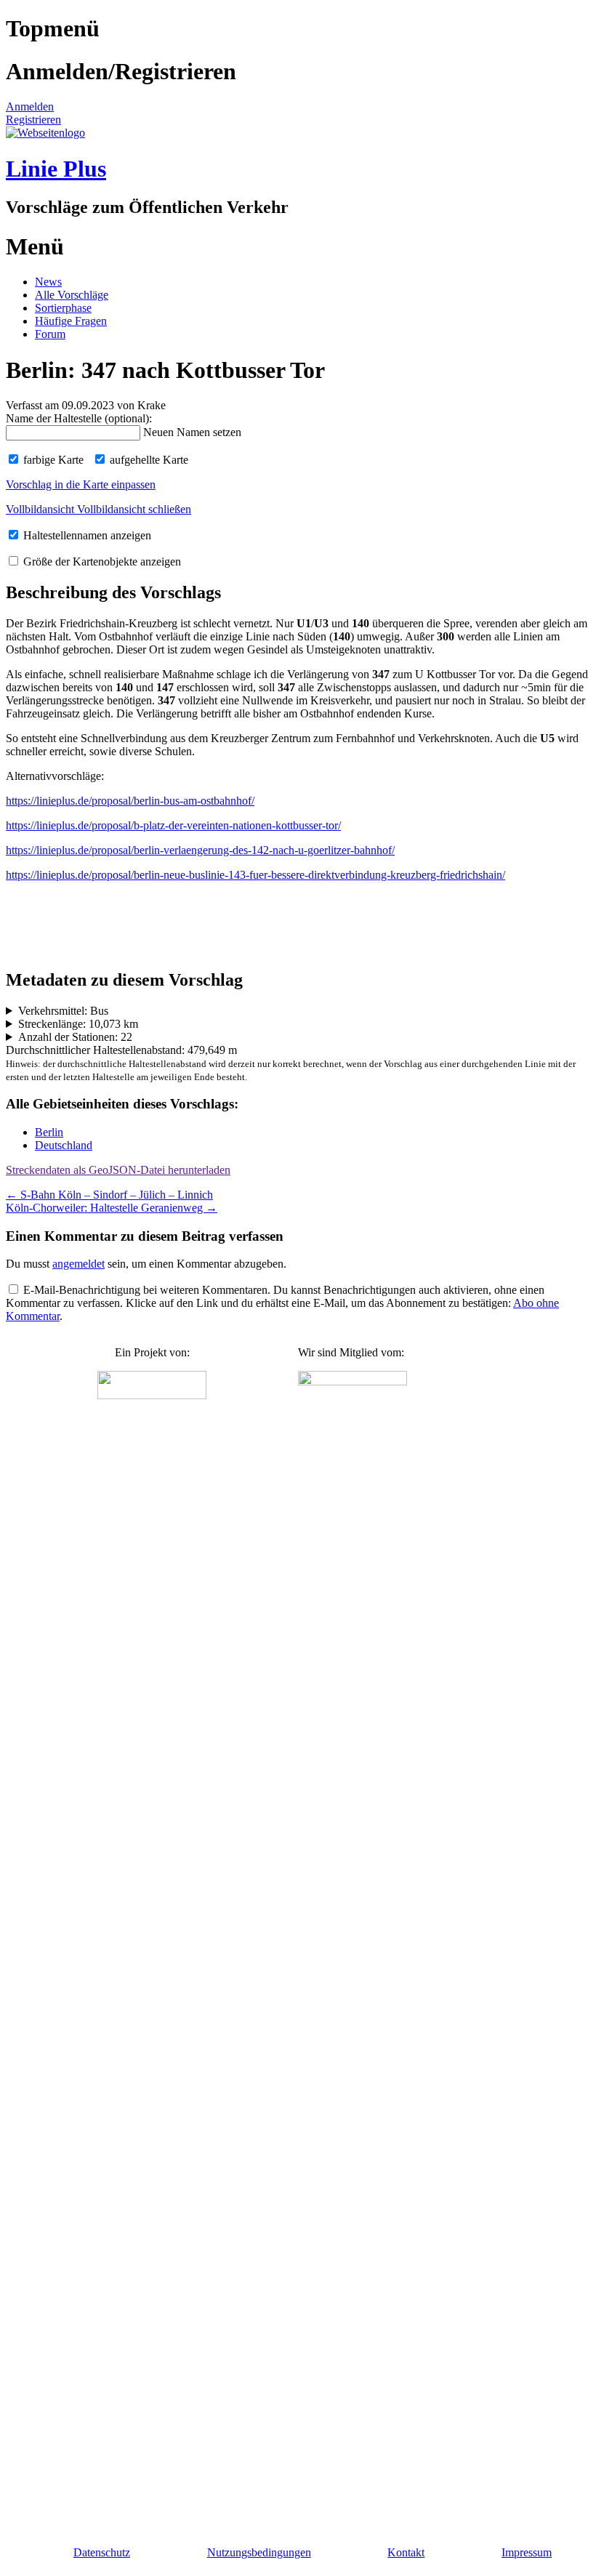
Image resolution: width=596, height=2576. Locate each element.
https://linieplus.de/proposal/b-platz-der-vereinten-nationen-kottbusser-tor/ (173, 825)
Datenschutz (102, 2552)
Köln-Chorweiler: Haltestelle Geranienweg (112, 1208)
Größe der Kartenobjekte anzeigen (101, 562)
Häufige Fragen (71, 321)
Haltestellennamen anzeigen (86, 535)
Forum (50, 334)
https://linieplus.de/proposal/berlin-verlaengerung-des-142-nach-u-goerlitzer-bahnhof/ (200, 850)
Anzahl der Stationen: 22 (75, 1037)
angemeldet (78, 1264)
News (48, 282)
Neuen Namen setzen (192, 432)
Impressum (527, 2552)
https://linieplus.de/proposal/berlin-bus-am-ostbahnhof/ (130, 801)
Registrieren (33, 120)
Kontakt (406, 2552)
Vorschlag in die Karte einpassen (81, 484)
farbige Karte (52, 460)
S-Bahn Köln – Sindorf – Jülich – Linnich (109, 1195)
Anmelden (30, 106)
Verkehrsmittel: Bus (63, 1011)
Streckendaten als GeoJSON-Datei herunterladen (118, 1170)
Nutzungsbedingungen (259, 2552)
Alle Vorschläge (72, 295)
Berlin (49, 1132)
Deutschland (64, 1145)
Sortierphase (63, 308)
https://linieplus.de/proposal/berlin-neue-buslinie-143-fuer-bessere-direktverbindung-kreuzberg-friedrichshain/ (255, 875)
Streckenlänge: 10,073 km (78, 1024)
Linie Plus (56, 169)
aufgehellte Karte (148, 460)
